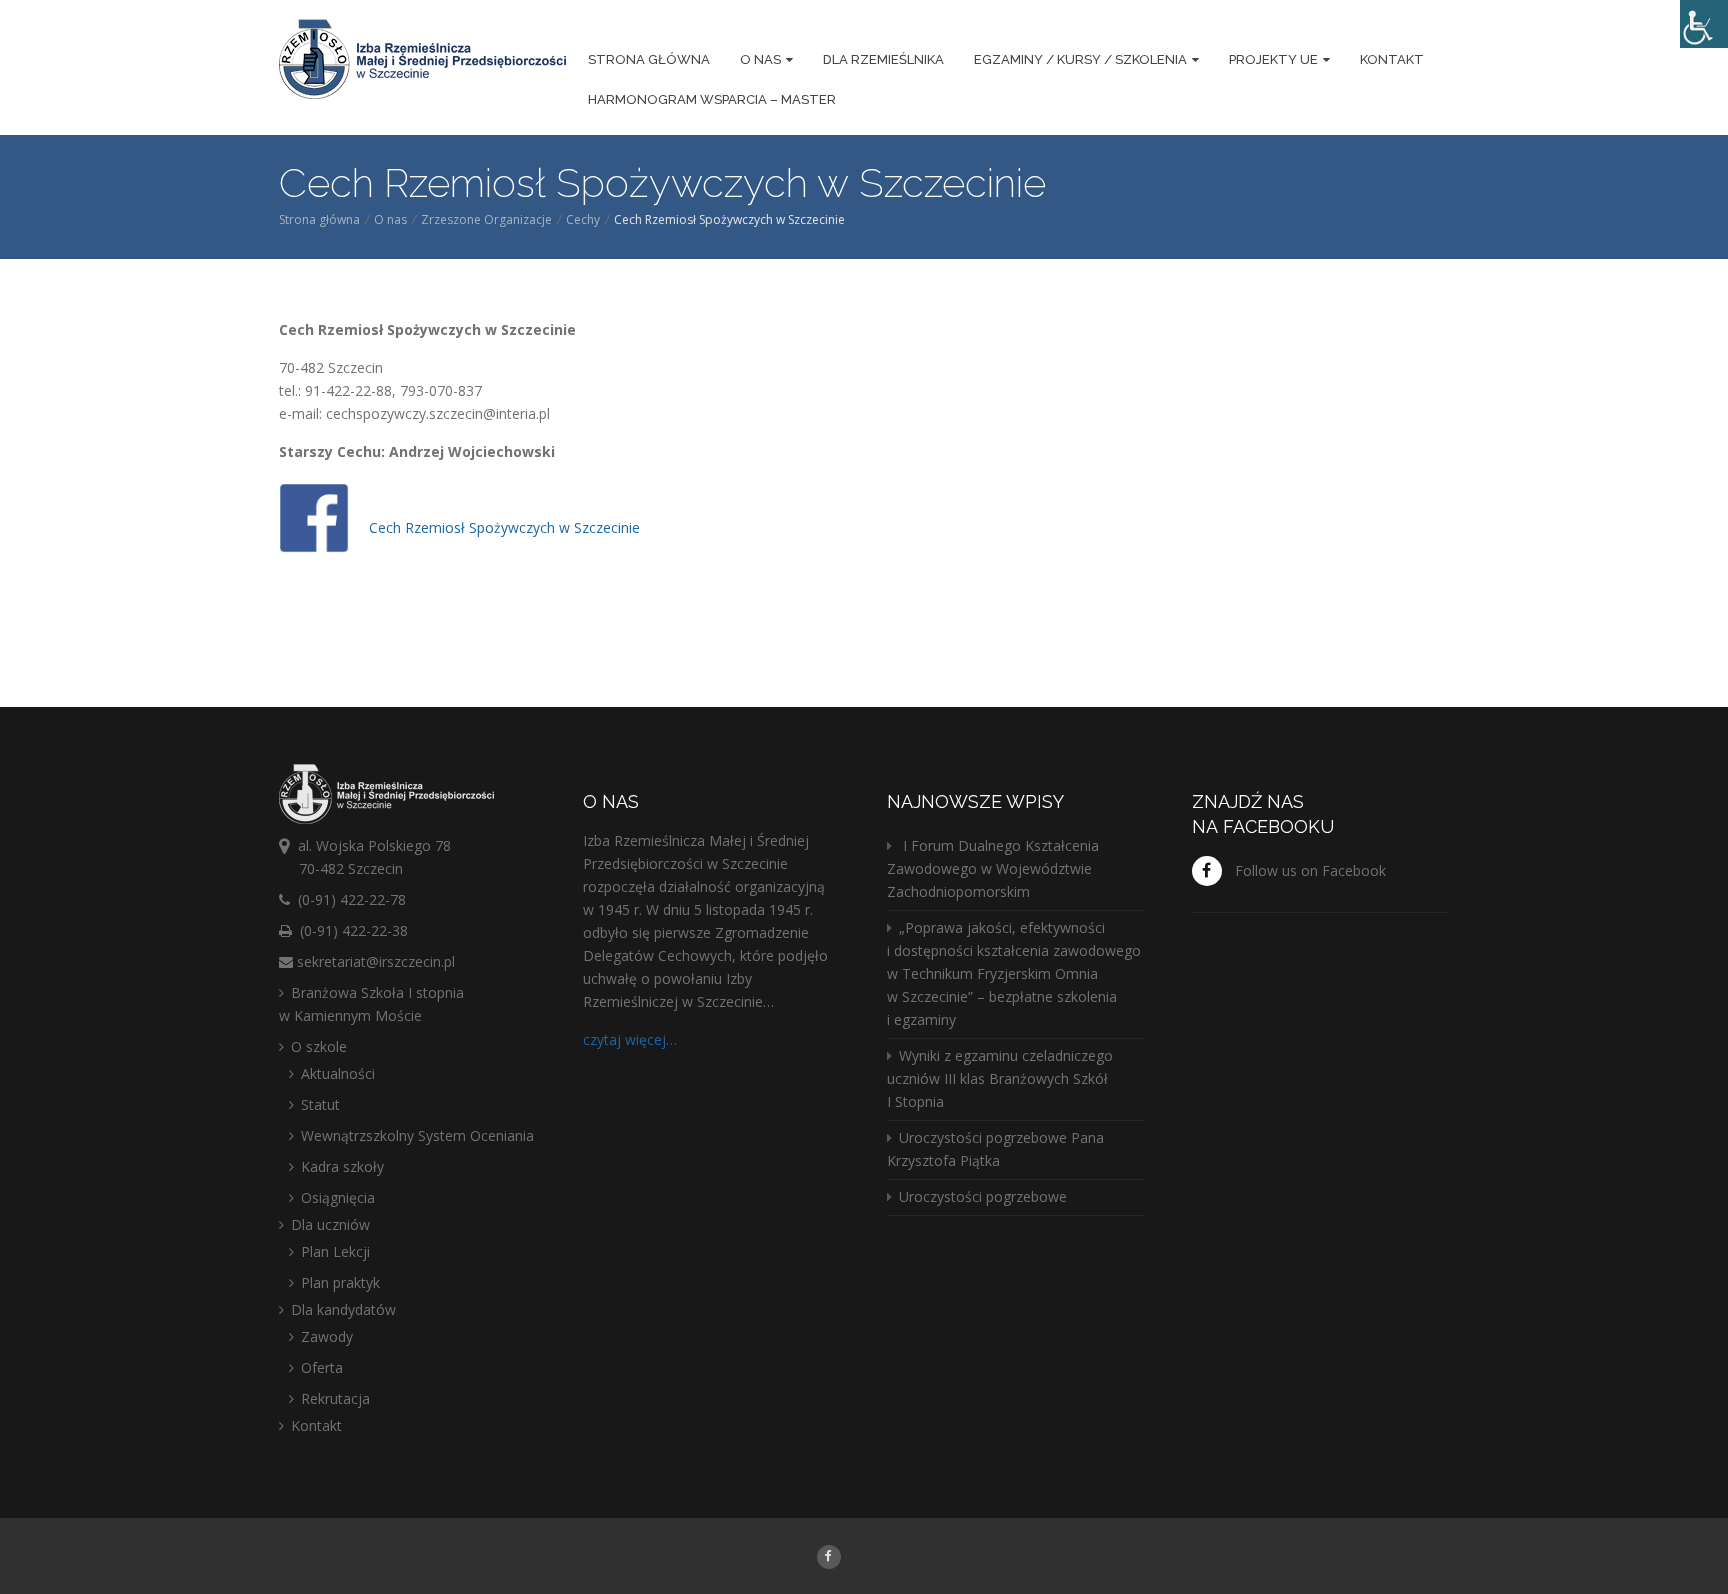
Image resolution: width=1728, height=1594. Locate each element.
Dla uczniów (330, 1224)
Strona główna (649, 59)
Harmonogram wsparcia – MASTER (712, 99)
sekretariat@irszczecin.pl (376, 961)
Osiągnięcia (338, 1197)
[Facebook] (828, 1555)
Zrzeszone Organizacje (486, 219)
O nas (760, 59)
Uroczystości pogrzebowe (983, 1196)
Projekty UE (1273, 59)
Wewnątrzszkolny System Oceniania (417, 1135)
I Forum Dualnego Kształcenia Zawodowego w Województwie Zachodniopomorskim (993, 868)
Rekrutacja (335, 1398)
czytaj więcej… (630, 1039)
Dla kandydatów (343, 1309)
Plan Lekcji (335, 1251)
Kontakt (1392, 59)
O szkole (319, 1046)
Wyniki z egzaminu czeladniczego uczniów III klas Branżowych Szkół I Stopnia (1000, 1078)
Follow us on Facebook (1310, 870)
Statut (320, 1104)
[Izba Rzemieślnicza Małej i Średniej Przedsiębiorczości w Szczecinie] (422, 62)
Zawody (327, 1336)
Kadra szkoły (342, 1166)
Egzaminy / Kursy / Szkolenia (1080, 59)
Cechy (583, 219)
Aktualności (338, 1073)
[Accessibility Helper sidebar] (1704, 24)
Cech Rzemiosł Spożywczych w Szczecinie (504, 527)
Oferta (322, 1367)
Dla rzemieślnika (883, 59)
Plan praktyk (340, 1282)
